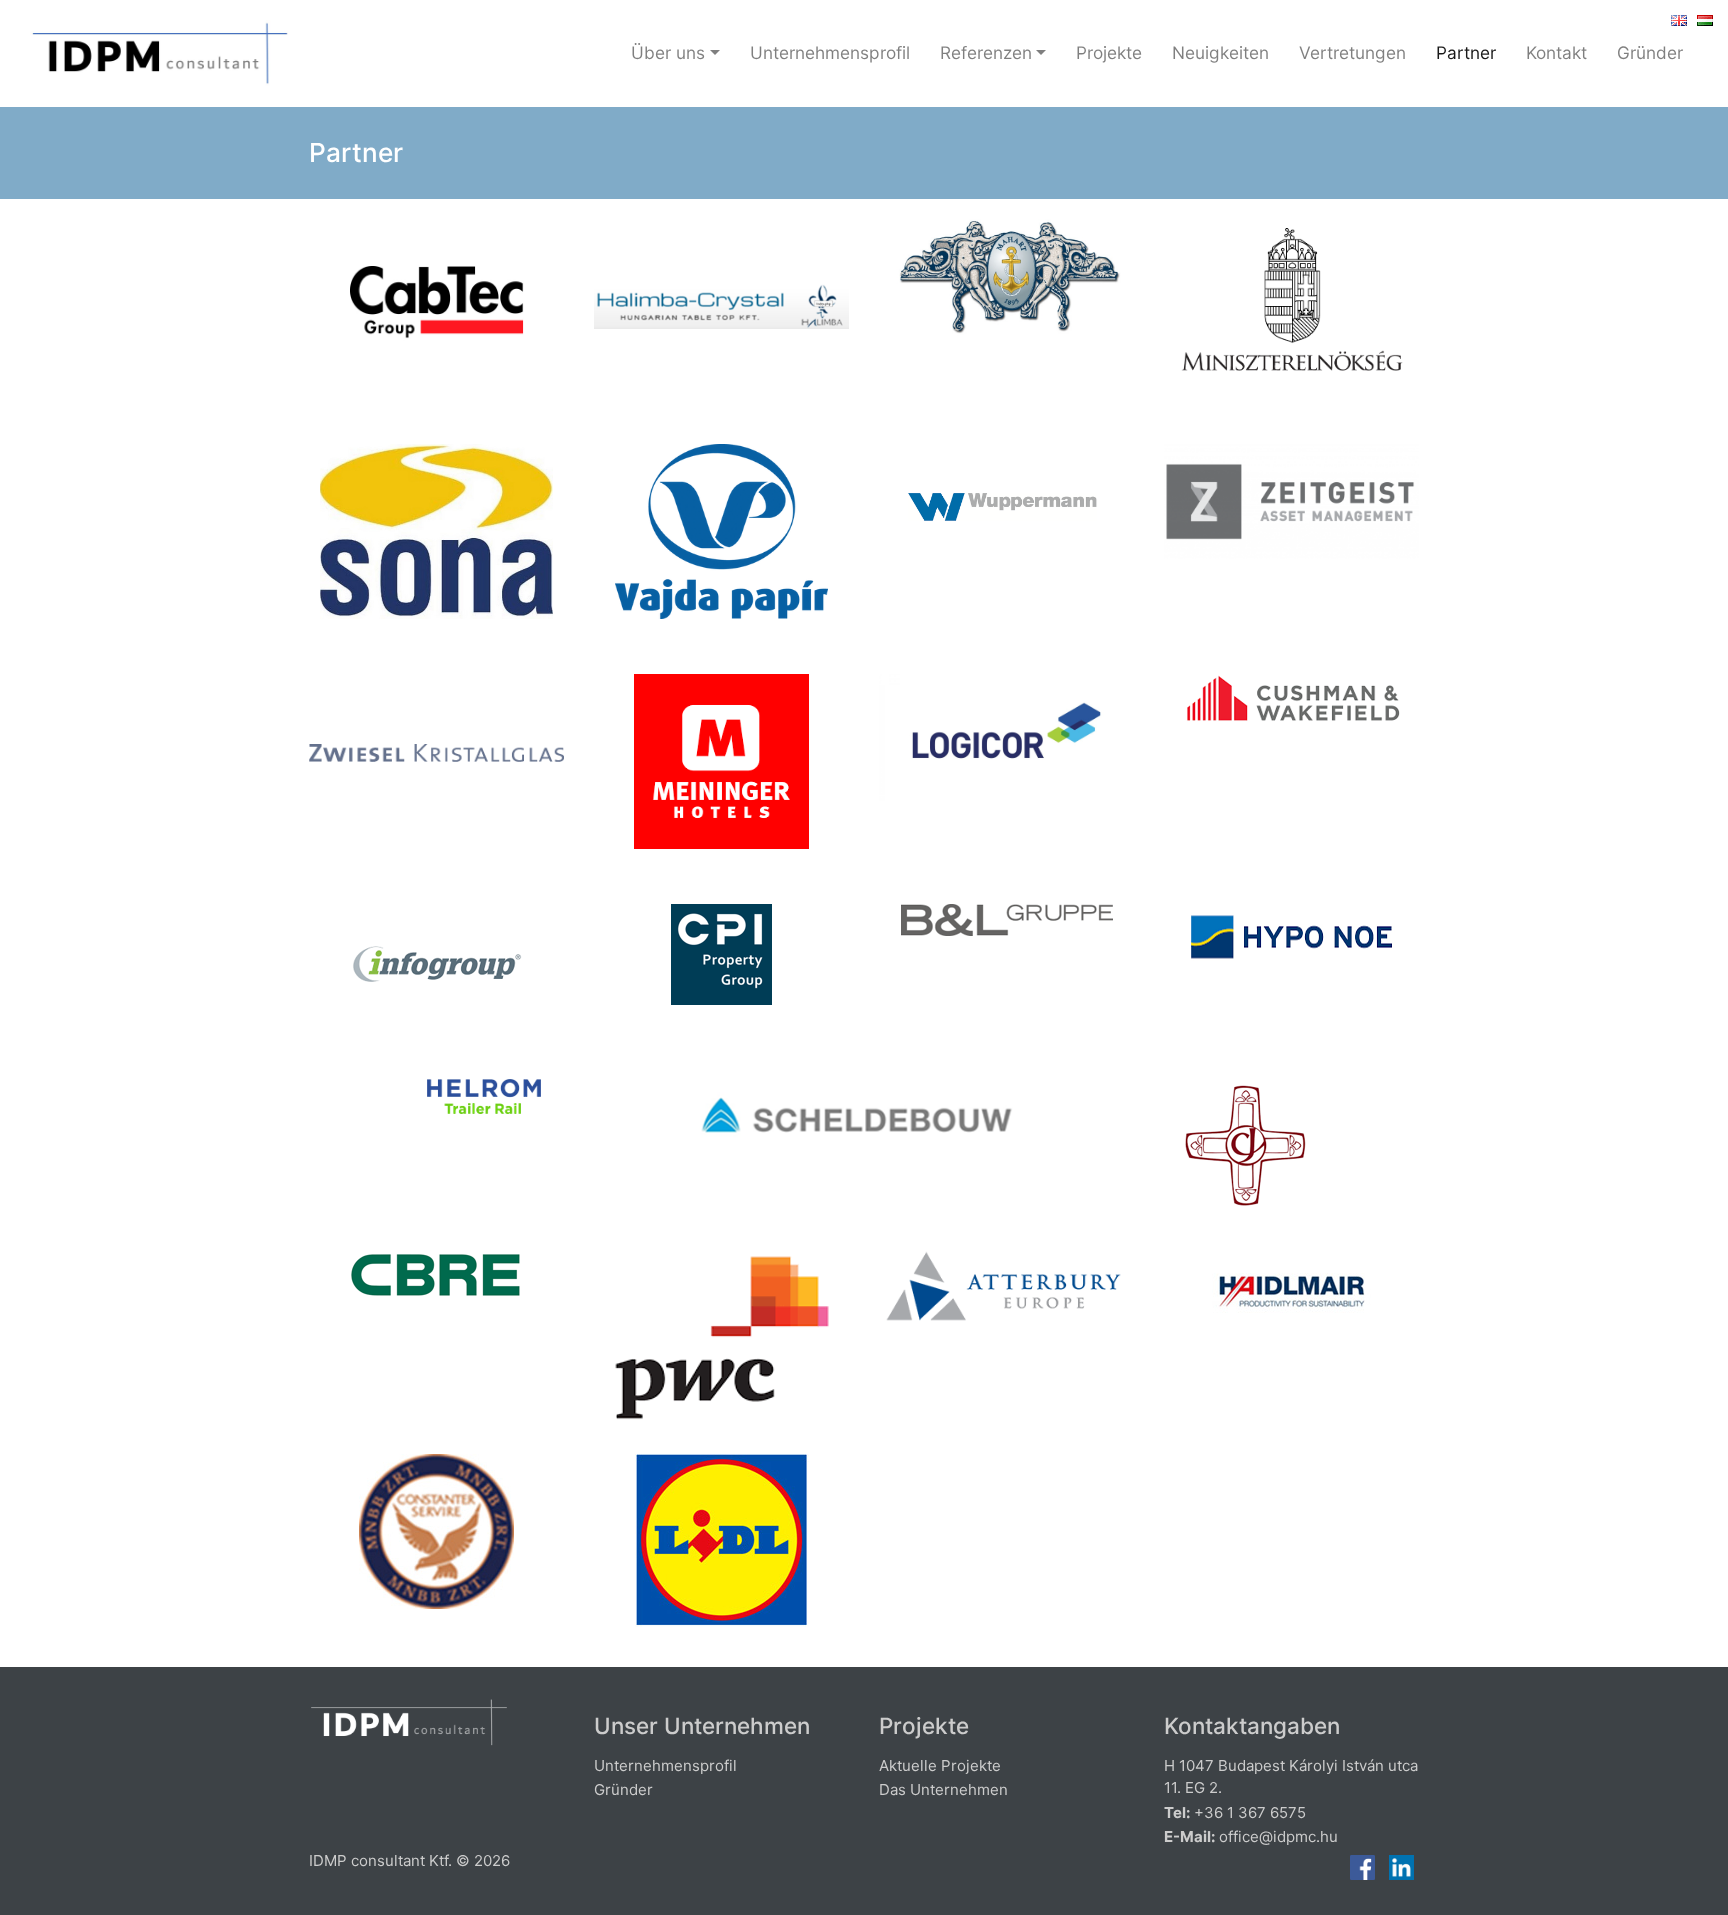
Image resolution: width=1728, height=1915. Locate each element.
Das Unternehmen (943, 1789)
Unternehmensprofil (830, 52)
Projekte (1109, 52)
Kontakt (1556, 52)
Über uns (668, 52)
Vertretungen (1352, 52)
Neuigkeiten (1220, 52)
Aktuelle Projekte (940, 1765)
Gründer (1650, 52)
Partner (1466, 52)
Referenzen (986, 52)
